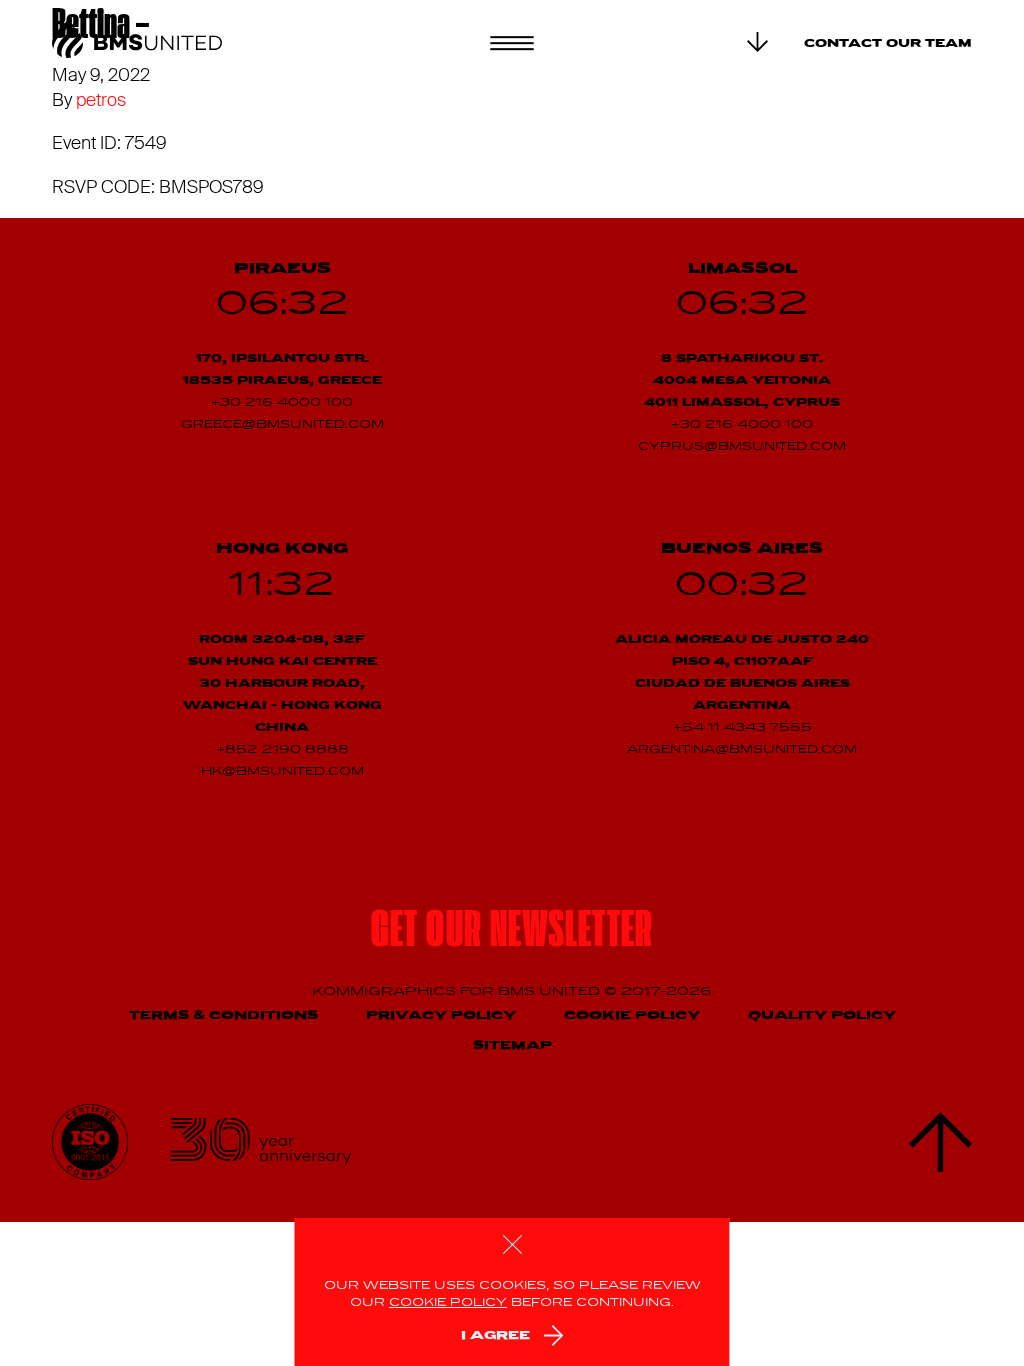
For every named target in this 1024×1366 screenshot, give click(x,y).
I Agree (495, 1335)
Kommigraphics (386, 991)
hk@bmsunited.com (282, 772)
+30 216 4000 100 (282, 403)
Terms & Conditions (223, 1015)
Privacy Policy (441, 1015)
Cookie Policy (632, 1015)
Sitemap (512, 1045)
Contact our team (888, 44)
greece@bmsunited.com (282, 425)
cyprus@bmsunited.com (742, 447)
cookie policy (448, 1303)
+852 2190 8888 (282, 750)
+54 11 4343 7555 (742, 728)
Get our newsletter (512, 933)
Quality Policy (822, 1015)
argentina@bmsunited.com (742, 750)
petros (101, 100)
